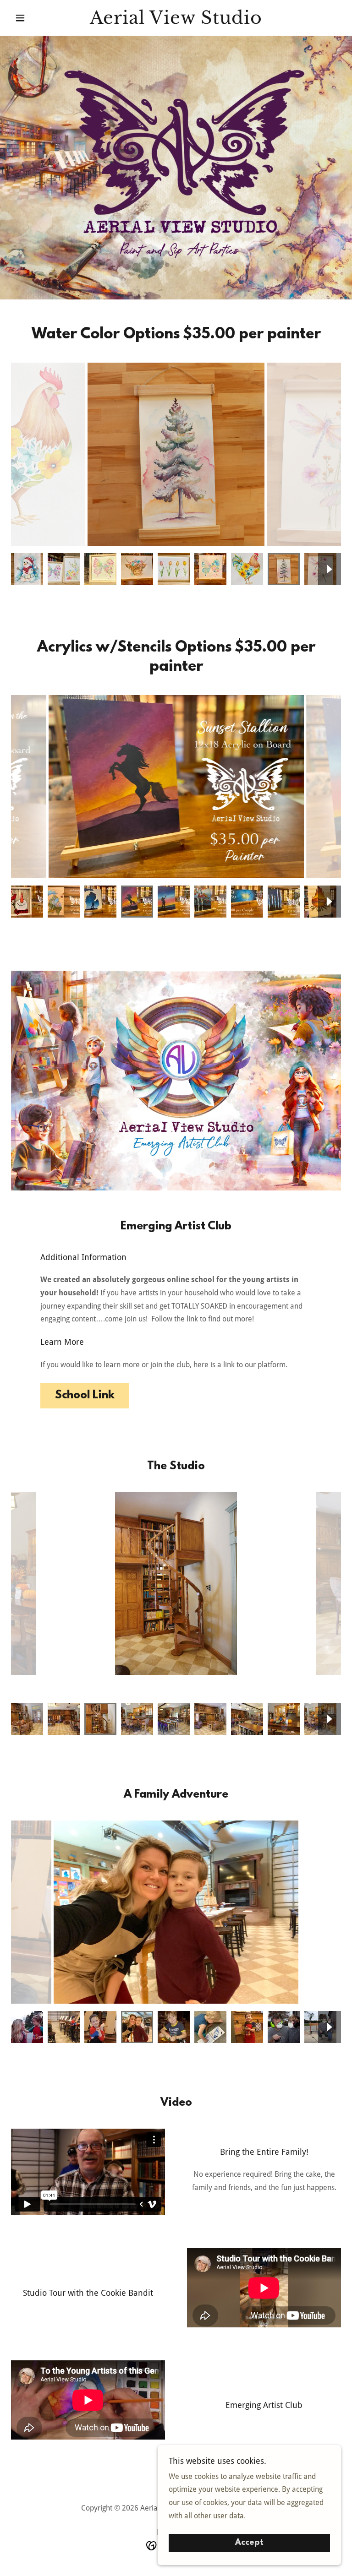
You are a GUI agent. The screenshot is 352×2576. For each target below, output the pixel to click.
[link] (176, 21)
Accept (249, 2543)
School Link (85, 1396)
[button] (36, 18)
